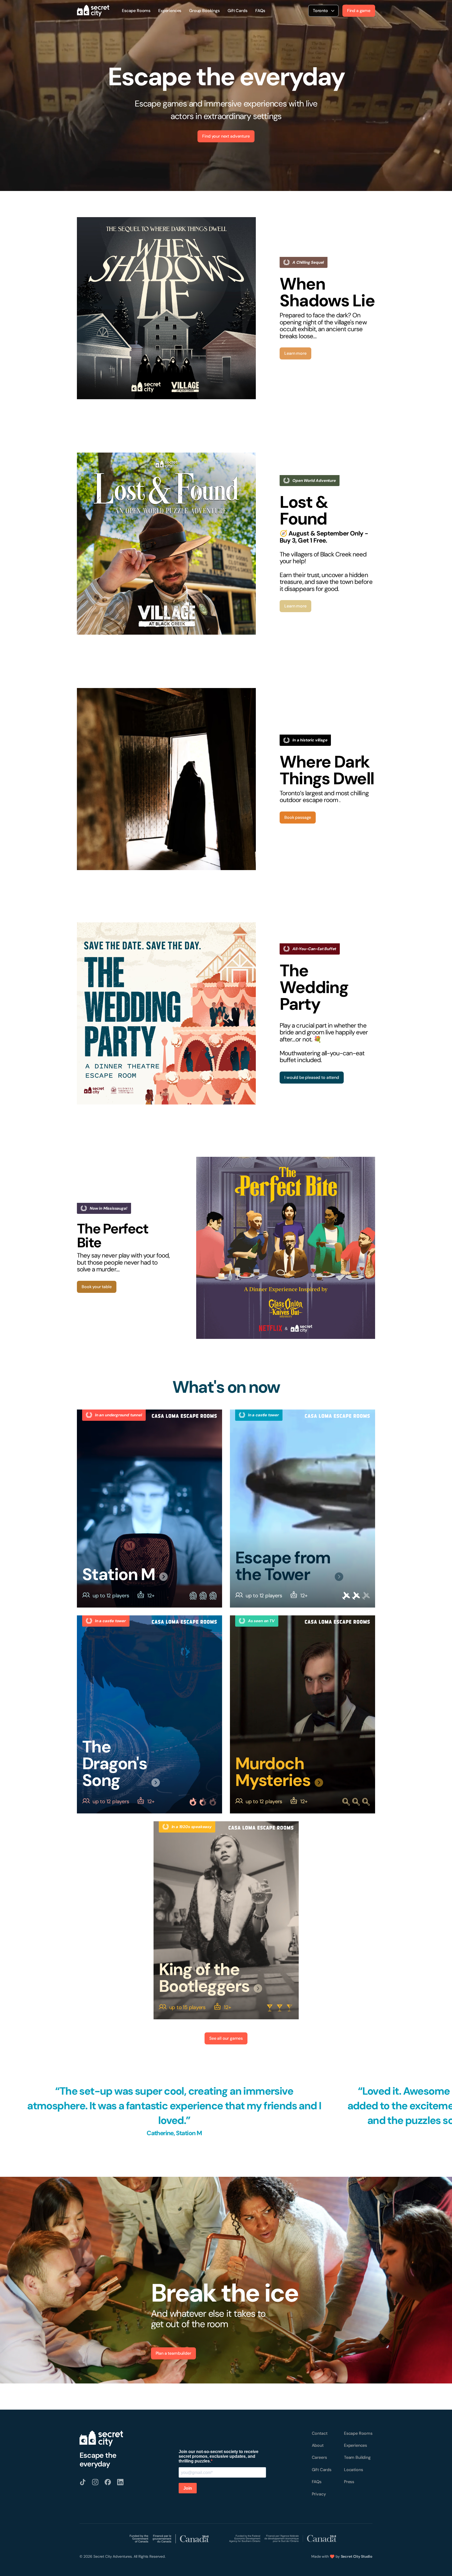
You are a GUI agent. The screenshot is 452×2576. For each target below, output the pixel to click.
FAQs (260, 11)
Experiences (170, 11)
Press (349, 2482)
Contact (320, 2433)
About (318, 2445)
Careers (319, 2457)
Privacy (319, 2494)
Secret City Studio (357, 2556)
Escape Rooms (136, 11)
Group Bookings (204, 11)
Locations (354, 2470)
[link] (166, 308)
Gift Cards (237, 11)
